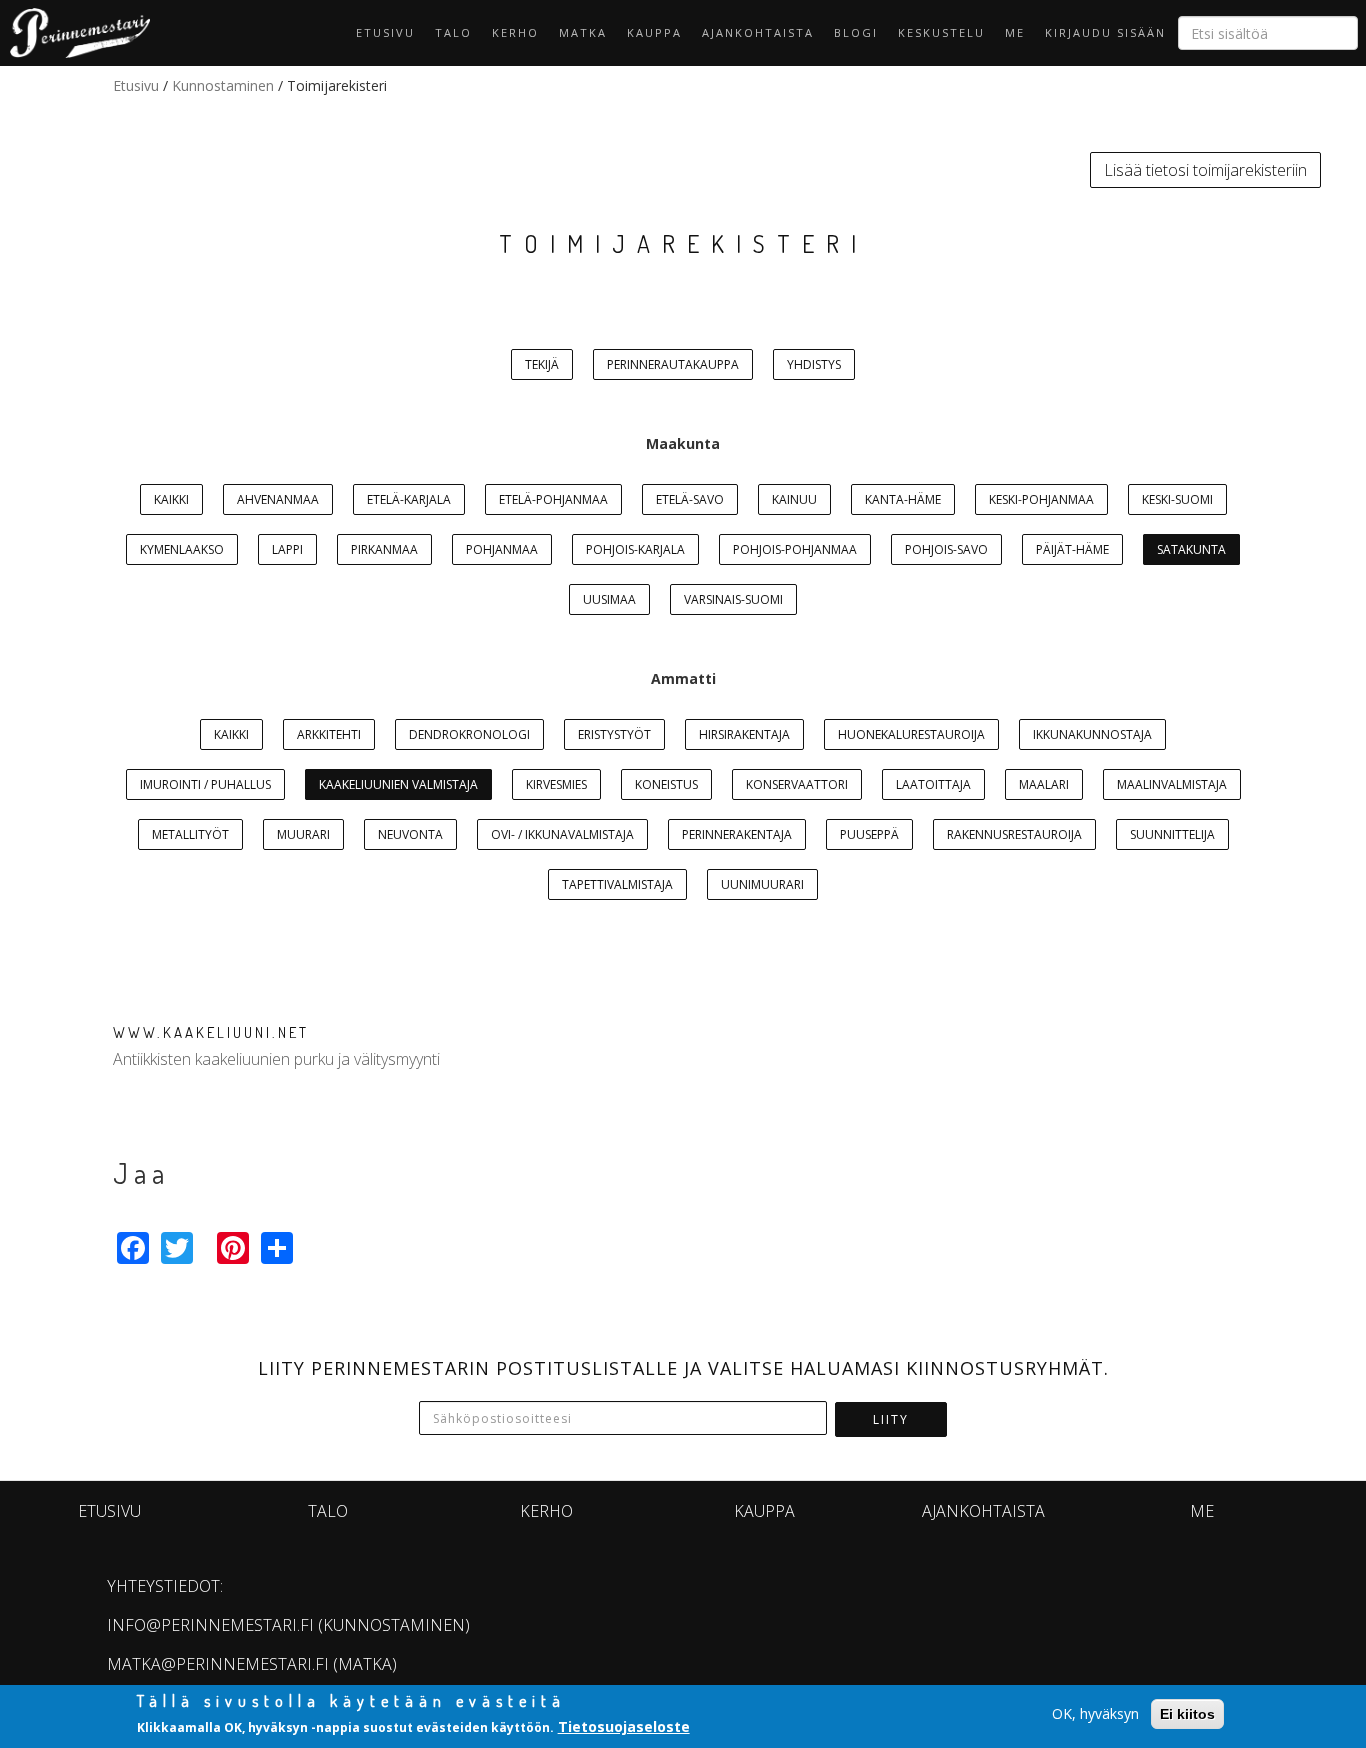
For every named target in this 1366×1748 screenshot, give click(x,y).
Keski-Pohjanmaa (1041, 499)
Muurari (303, 834)
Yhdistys (814, 364)
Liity (891, 1419)
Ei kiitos (1187, 1714)
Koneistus (666, 784)
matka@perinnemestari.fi (218, 1664)
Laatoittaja (933, 784)
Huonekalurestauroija (911, 734)
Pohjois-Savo (946, 549)
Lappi (287, 549)
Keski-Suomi (1177, 499)
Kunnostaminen (223, 85)
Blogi (856, 32)
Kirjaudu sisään (1105, 32)
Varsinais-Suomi (733, 599)
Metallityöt (190, 834)
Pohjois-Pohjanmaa (795, 549)
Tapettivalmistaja (617, 884)
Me (1015, 32)
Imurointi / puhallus (205, 784)
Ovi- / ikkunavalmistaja (562, 834)
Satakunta (1191, 549)
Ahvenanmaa (278, 499)
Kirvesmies (556, 784)
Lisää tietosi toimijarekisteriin (1205, 170)
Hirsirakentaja (744, 734)
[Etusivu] (75, 33)
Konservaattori (797, 784)
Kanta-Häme (903, 499)
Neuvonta (410, 834)
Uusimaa (609, 599)
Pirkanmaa (384, 549)
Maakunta (683, 443)
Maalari (1044, 784)
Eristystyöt (614, 734)
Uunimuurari (762, 884)
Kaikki (171, 499)
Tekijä (542, 364)
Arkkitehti (329, 734)
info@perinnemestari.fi (210, 1625)
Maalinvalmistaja (1172, 784)
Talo (453, 32)
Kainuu (794, 499)
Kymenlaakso (182, 549)
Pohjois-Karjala (635, 549)
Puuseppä (869, 834)
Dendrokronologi (469, 734)
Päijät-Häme (1072, 549)
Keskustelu (941, 32)
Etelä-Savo (690, 499)
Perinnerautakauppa (673, 364)
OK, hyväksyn (1095, 1713)
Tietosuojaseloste (624, 1726)
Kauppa (654, 32)
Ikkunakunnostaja (1092, 734)
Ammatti (683, 678)
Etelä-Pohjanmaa (553, 499)
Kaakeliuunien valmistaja (398, 784)
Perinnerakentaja (737, 834)
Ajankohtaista (758, 32)
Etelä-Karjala (409, 499)
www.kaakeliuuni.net (211, 1032)
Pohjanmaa (502, 549)
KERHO (515, 32)
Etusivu (385, 32)
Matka (583, 32)
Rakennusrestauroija (1014, 834)
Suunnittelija (1172, 834)
